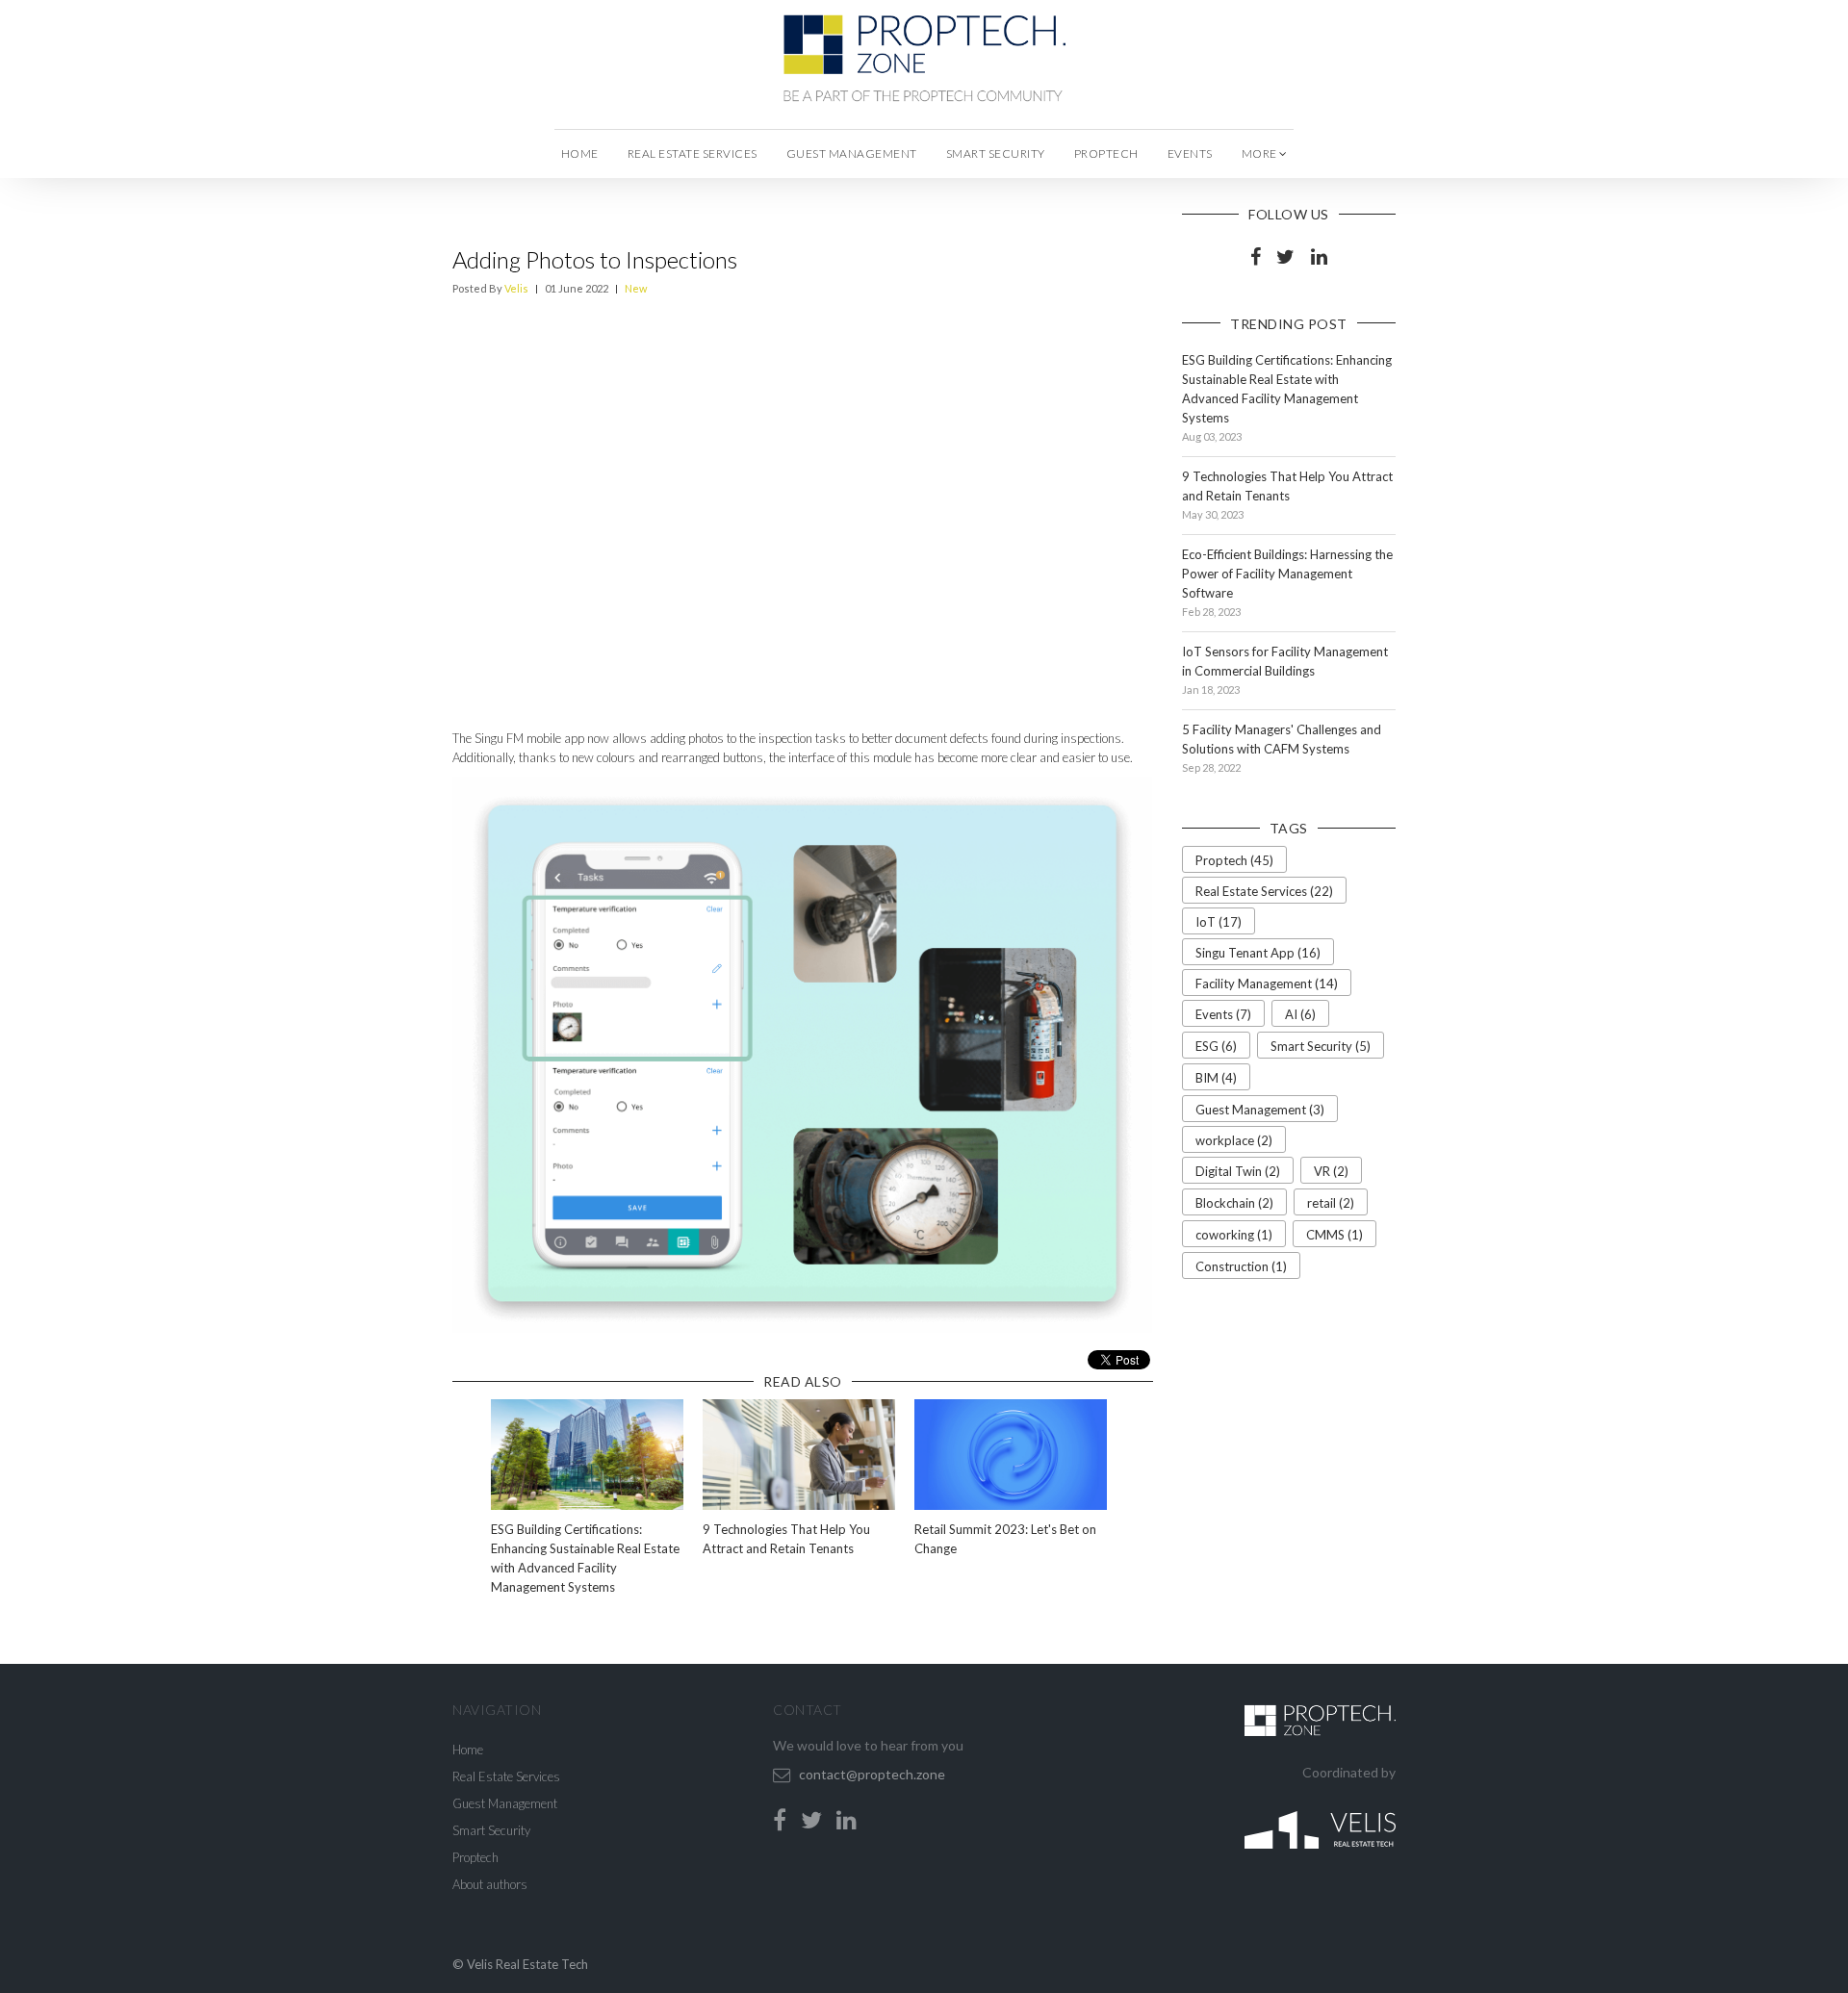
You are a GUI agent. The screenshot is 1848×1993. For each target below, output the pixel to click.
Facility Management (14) (1267, 984)
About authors (490, 1884)
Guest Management (852, 153)
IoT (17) (1219, 922)
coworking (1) (1234, 1235)
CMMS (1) (1335, 1235)
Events (1190, 153)
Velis (516, 288)
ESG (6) (1216, 1046)
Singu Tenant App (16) (1258, 953)
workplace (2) (1234, 1140)
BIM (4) (1216, 1078)
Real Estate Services (693, 153)
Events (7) (1223, 1014)
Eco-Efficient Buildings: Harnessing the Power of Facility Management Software (1287, 574)
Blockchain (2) (1234, 1203)
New (636, 288)
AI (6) (1300, 1014)
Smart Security (996, 153)
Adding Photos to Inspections (595, 259)
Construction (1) (1241, 1266)
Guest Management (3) (1260, 1110)
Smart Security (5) (1321, 1046)
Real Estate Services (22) (1264, 891)
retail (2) (1331, 1203)
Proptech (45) (1234, 860)
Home (580, 153)
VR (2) (1331, 1171)
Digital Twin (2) (1238, 1171)
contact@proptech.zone (872, 1774)
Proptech (1106, 153)
